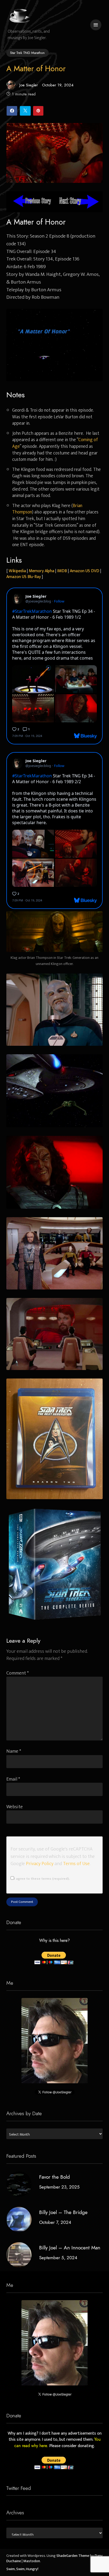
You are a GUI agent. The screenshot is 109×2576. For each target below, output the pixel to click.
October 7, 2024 (55, 2222)
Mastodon (32, 2561)
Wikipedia (17, 571)
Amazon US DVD (85, 571)
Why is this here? (54, 1941)
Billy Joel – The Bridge (63, 2212)
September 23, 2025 (59, 2187)
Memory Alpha (42, 571)
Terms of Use (76, 1864)
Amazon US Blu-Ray (24, 577)
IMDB (62, 571)
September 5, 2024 (58, 2258)
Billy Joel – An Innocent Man (70, 2248)
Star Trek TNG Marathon (27, 53)
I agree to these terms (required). (42, 1879)
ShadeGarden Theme (73, 2556)
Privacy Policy (40, 1864)
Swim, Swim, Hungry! (22, 2569)
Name (14, 1751)
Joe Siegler (29, 85)
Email (13, 1779)
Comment (18, 1673)
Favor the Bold (54, 2177)
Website (15, 1807)
